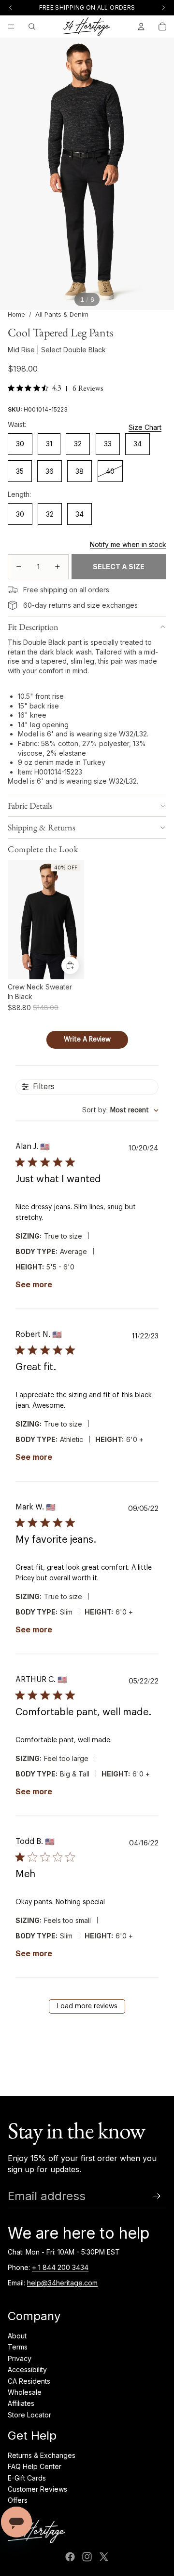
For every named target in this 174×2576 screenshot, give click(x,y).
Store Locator (29, 2415)
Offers (18, 2500)
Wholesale (25, 2392)
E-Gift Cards (27, 2478)
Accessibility (27, 2369)
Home (16, 314)
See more (34, 1284)
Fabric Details (30, 806)
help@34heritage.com (62, 2283)
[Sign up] (157, 2196)
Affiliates (21, 2403)
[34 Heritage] (87, 27)
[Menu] (11, 27)
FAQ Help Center (35, 2466)
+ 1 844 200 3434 (60, 2267)
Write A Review (87, 1040)
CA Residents (29, 2381)
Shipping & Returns (42, 827)
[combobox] (120, 1111)
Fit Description (33, 627)
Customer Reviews (37, 2489)
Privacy (20, 2358)
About (17, 2336)
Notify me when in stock (128, 544)
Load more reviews (87, 2006)
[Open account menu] (141, 27)
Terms (18, 2347)
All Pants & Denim (62, 314)
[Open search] (32, 27)
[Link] (13, 590)
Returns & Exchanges (42, 2455)
